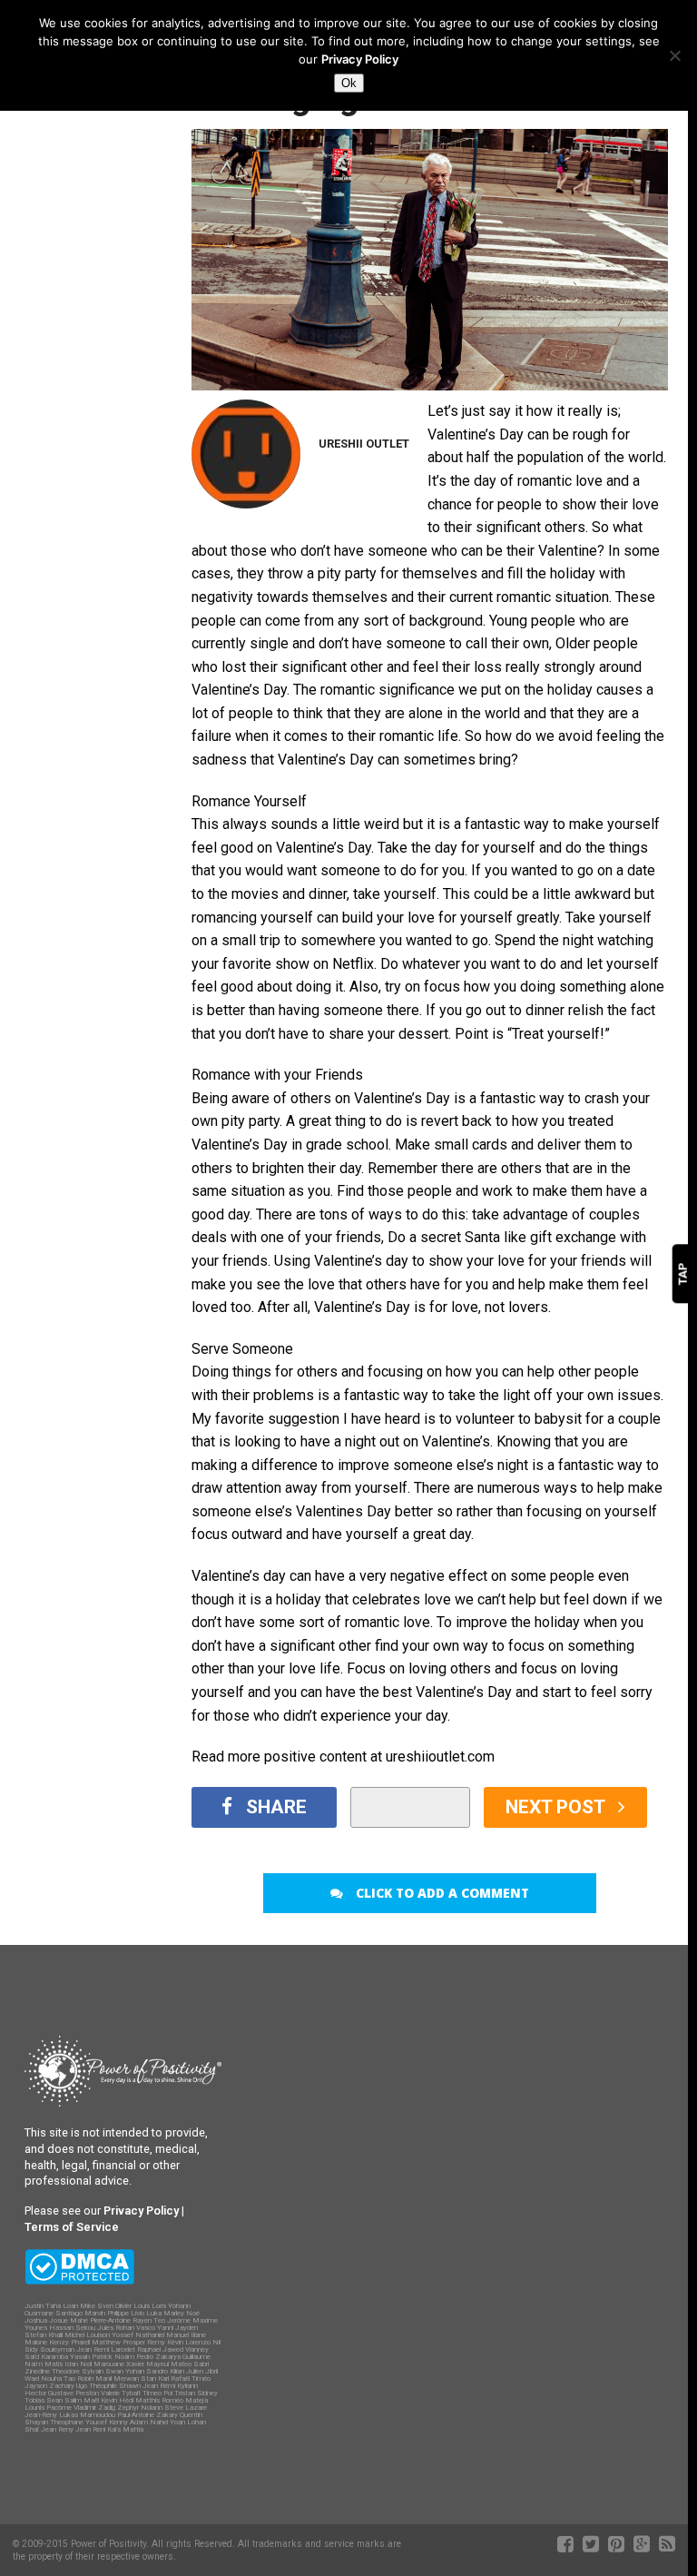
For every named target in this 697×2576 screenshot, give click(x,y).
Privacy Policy (360, 59)
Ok (349, 83)
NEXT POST (557, 1807)
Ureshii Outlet (364, 444)
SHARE (276, 1807)
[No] (674, 55)
